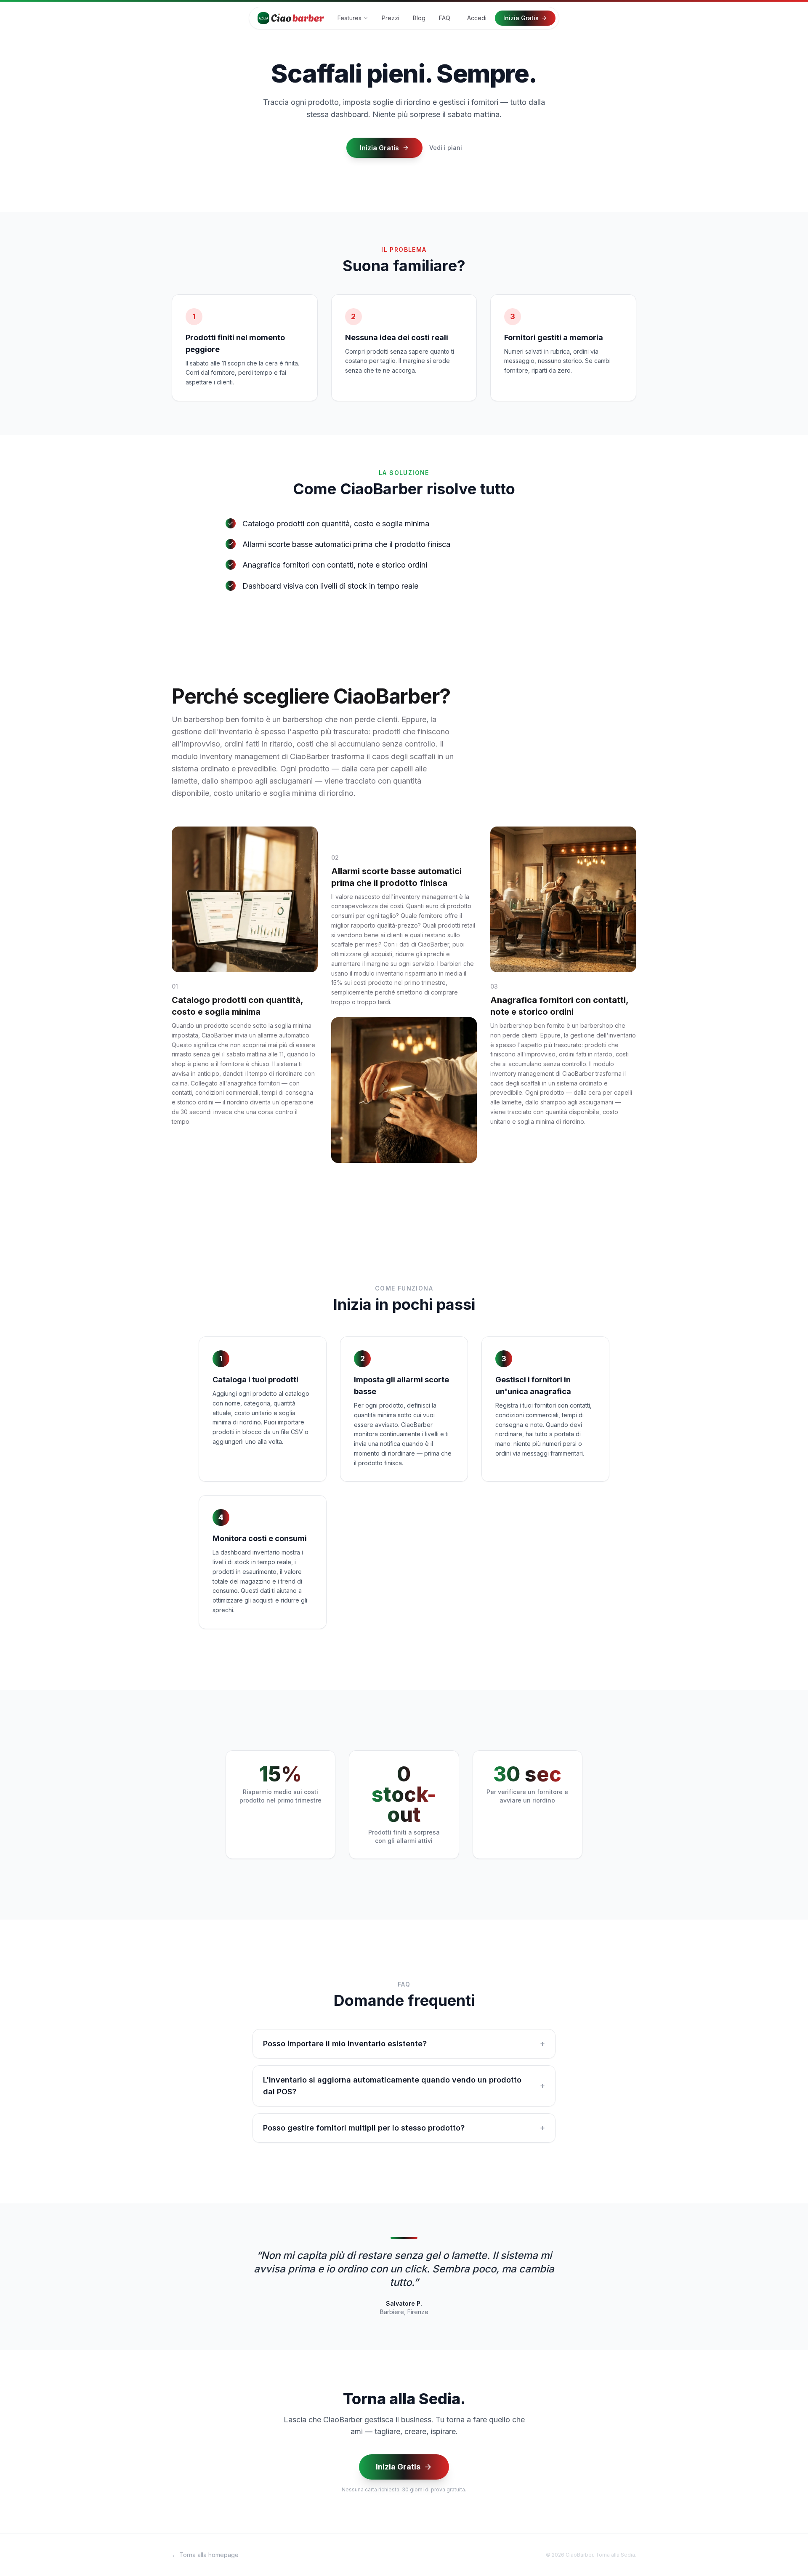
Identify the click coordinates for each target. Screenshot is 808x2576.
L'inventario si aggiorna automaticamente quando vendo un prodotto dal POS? (404, 2086)
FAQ (445, 18)
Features (350, 18)
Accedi (477, 18)
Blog (419, 18)
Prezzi (391, 18)
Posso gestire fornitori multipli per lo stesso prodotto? (404, 2128)
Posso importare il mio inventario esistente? (404, 2044)
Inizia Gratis (521, 18)
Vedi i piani (446, 148)
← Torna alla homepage (205, 2555)
